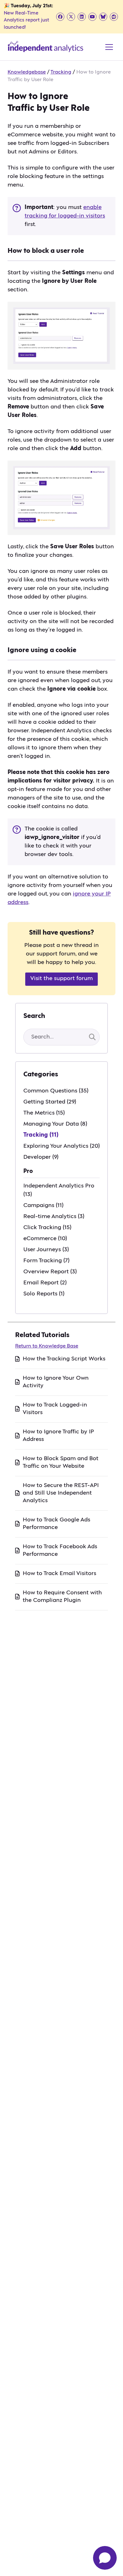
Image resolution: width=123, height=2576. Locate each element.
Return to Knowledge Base (47, 1346)
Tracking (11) (41, 1135)
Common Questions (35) (56, 1091)
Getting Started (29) (50, 1102)
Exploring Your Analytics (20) (61, 1146)
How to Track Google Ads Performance (56, 1524)
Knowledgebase (27, 72)
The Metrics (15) (44, 1113)
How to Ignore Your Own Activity (56, 1382)
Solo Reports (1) (44, 1294)
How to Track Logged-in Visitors (55, 1409)
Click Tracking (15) (47, 1228)
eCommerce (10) (45, 1239)
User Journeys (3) (46, 1250)
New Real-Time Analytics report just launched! (26, 20)
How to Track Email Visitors (59, 1574)
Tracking (61, 72)
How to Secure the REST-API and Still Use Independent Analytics (61, 1493)
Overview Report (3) (50, 1272)
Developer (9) (41, 1157)
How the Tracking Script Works (64, 1359)
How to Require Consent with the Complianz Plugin (62, 1597)
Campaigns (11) (43, 1205)
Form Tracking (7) (46, 1261)
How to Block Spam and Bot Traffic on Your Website (61, 1462)
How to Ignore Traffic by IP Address (58, 1436)
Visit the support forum (61, 979)
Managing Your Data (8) (55, 1124)
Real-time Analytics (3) (54, 1217)
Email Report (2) (45, 1283)
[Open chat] (105, 2558)
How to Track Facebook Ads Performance (60, 1550)
